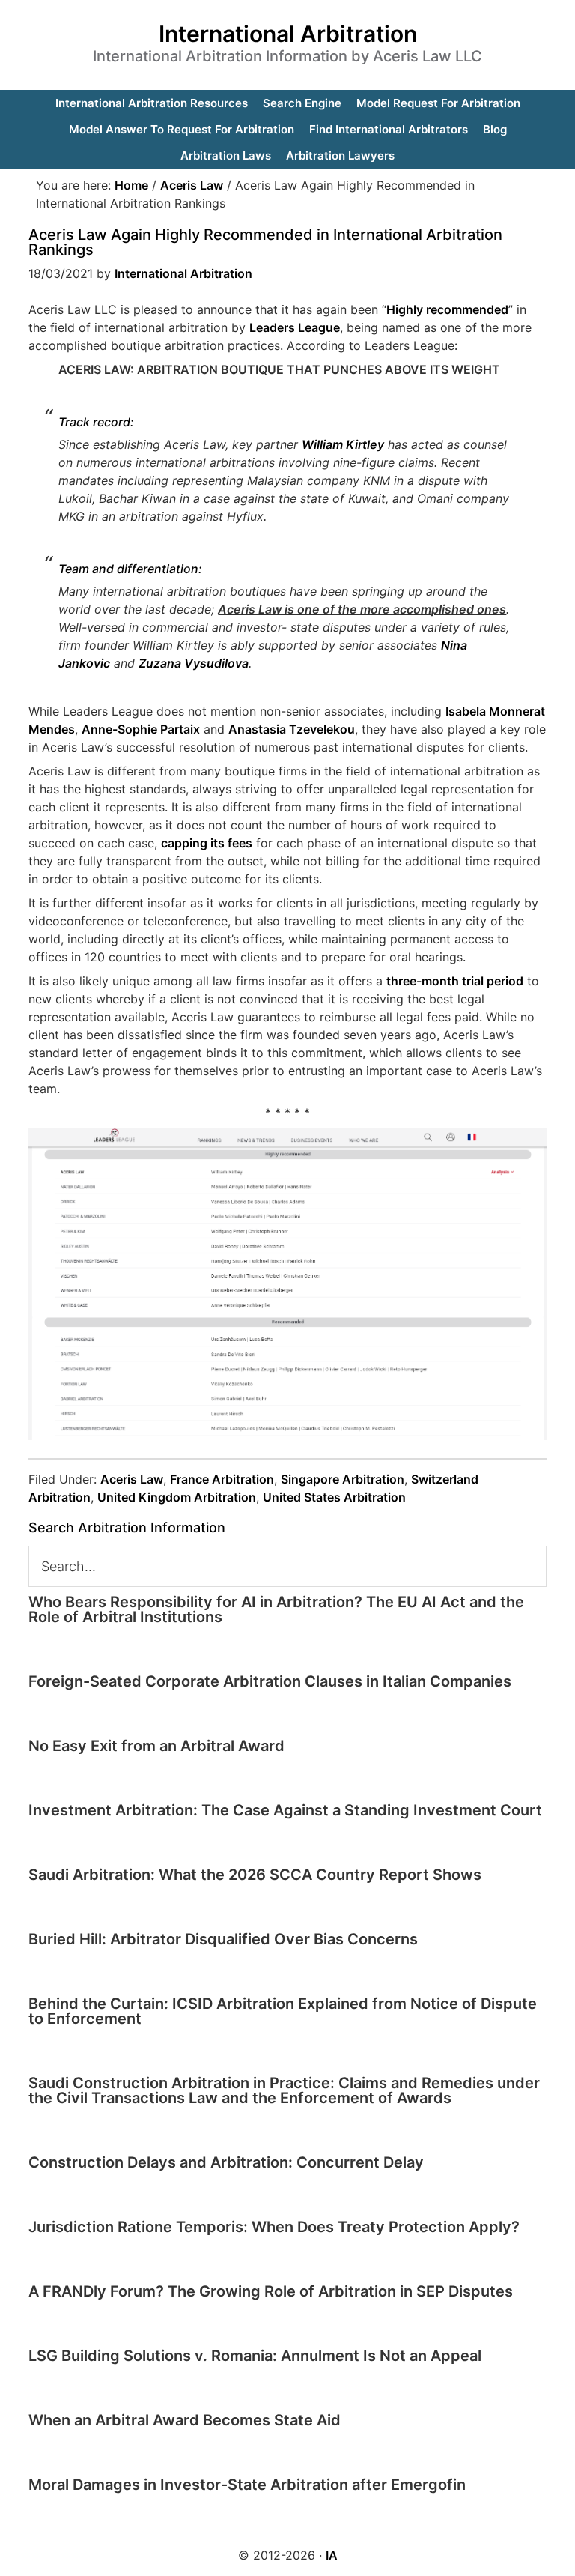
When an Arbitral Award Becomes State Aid (185, 2420)
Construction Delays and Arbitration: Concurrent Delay (226, 2162)
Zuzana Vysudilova (194, 663)
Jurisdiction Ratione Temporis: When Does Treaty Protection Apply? (274, 2227)
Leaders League (295, 327)
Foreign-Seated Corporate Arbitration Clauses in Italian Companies (270, 1681)
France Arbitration (222, 1479)
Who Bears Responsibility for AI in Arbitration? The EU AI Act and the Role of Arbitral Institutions (276, 1609)
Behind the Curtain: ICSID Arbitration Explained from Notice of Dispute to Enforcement (283, 2011)
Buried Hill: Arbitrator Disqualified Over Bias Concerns (223, 1939)
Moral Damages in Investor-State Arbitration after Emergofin (247, 2485)
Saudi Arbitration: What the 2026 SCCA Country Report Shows (255, 1875)
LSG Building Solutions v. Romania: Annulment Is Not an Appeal (255, 2356)
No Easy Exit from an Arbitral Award (156, 1746)
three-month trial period (455, 981)
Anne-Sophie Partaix (141, 729)
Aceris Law (132, 1479)
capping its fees (207, 843)
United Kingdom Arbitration (177, 1497)
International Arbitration (288, 34)
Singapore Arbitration (343, 1479)
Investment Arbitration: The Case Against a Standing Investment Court (285, 1810)
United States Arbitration (334, 1497)
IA (332, 2555)
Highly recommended (447, 309)
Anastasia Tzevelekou (292, 729)
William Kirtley (343, 444)
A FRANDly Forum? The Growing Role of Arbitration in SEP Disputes (271, 2291)
